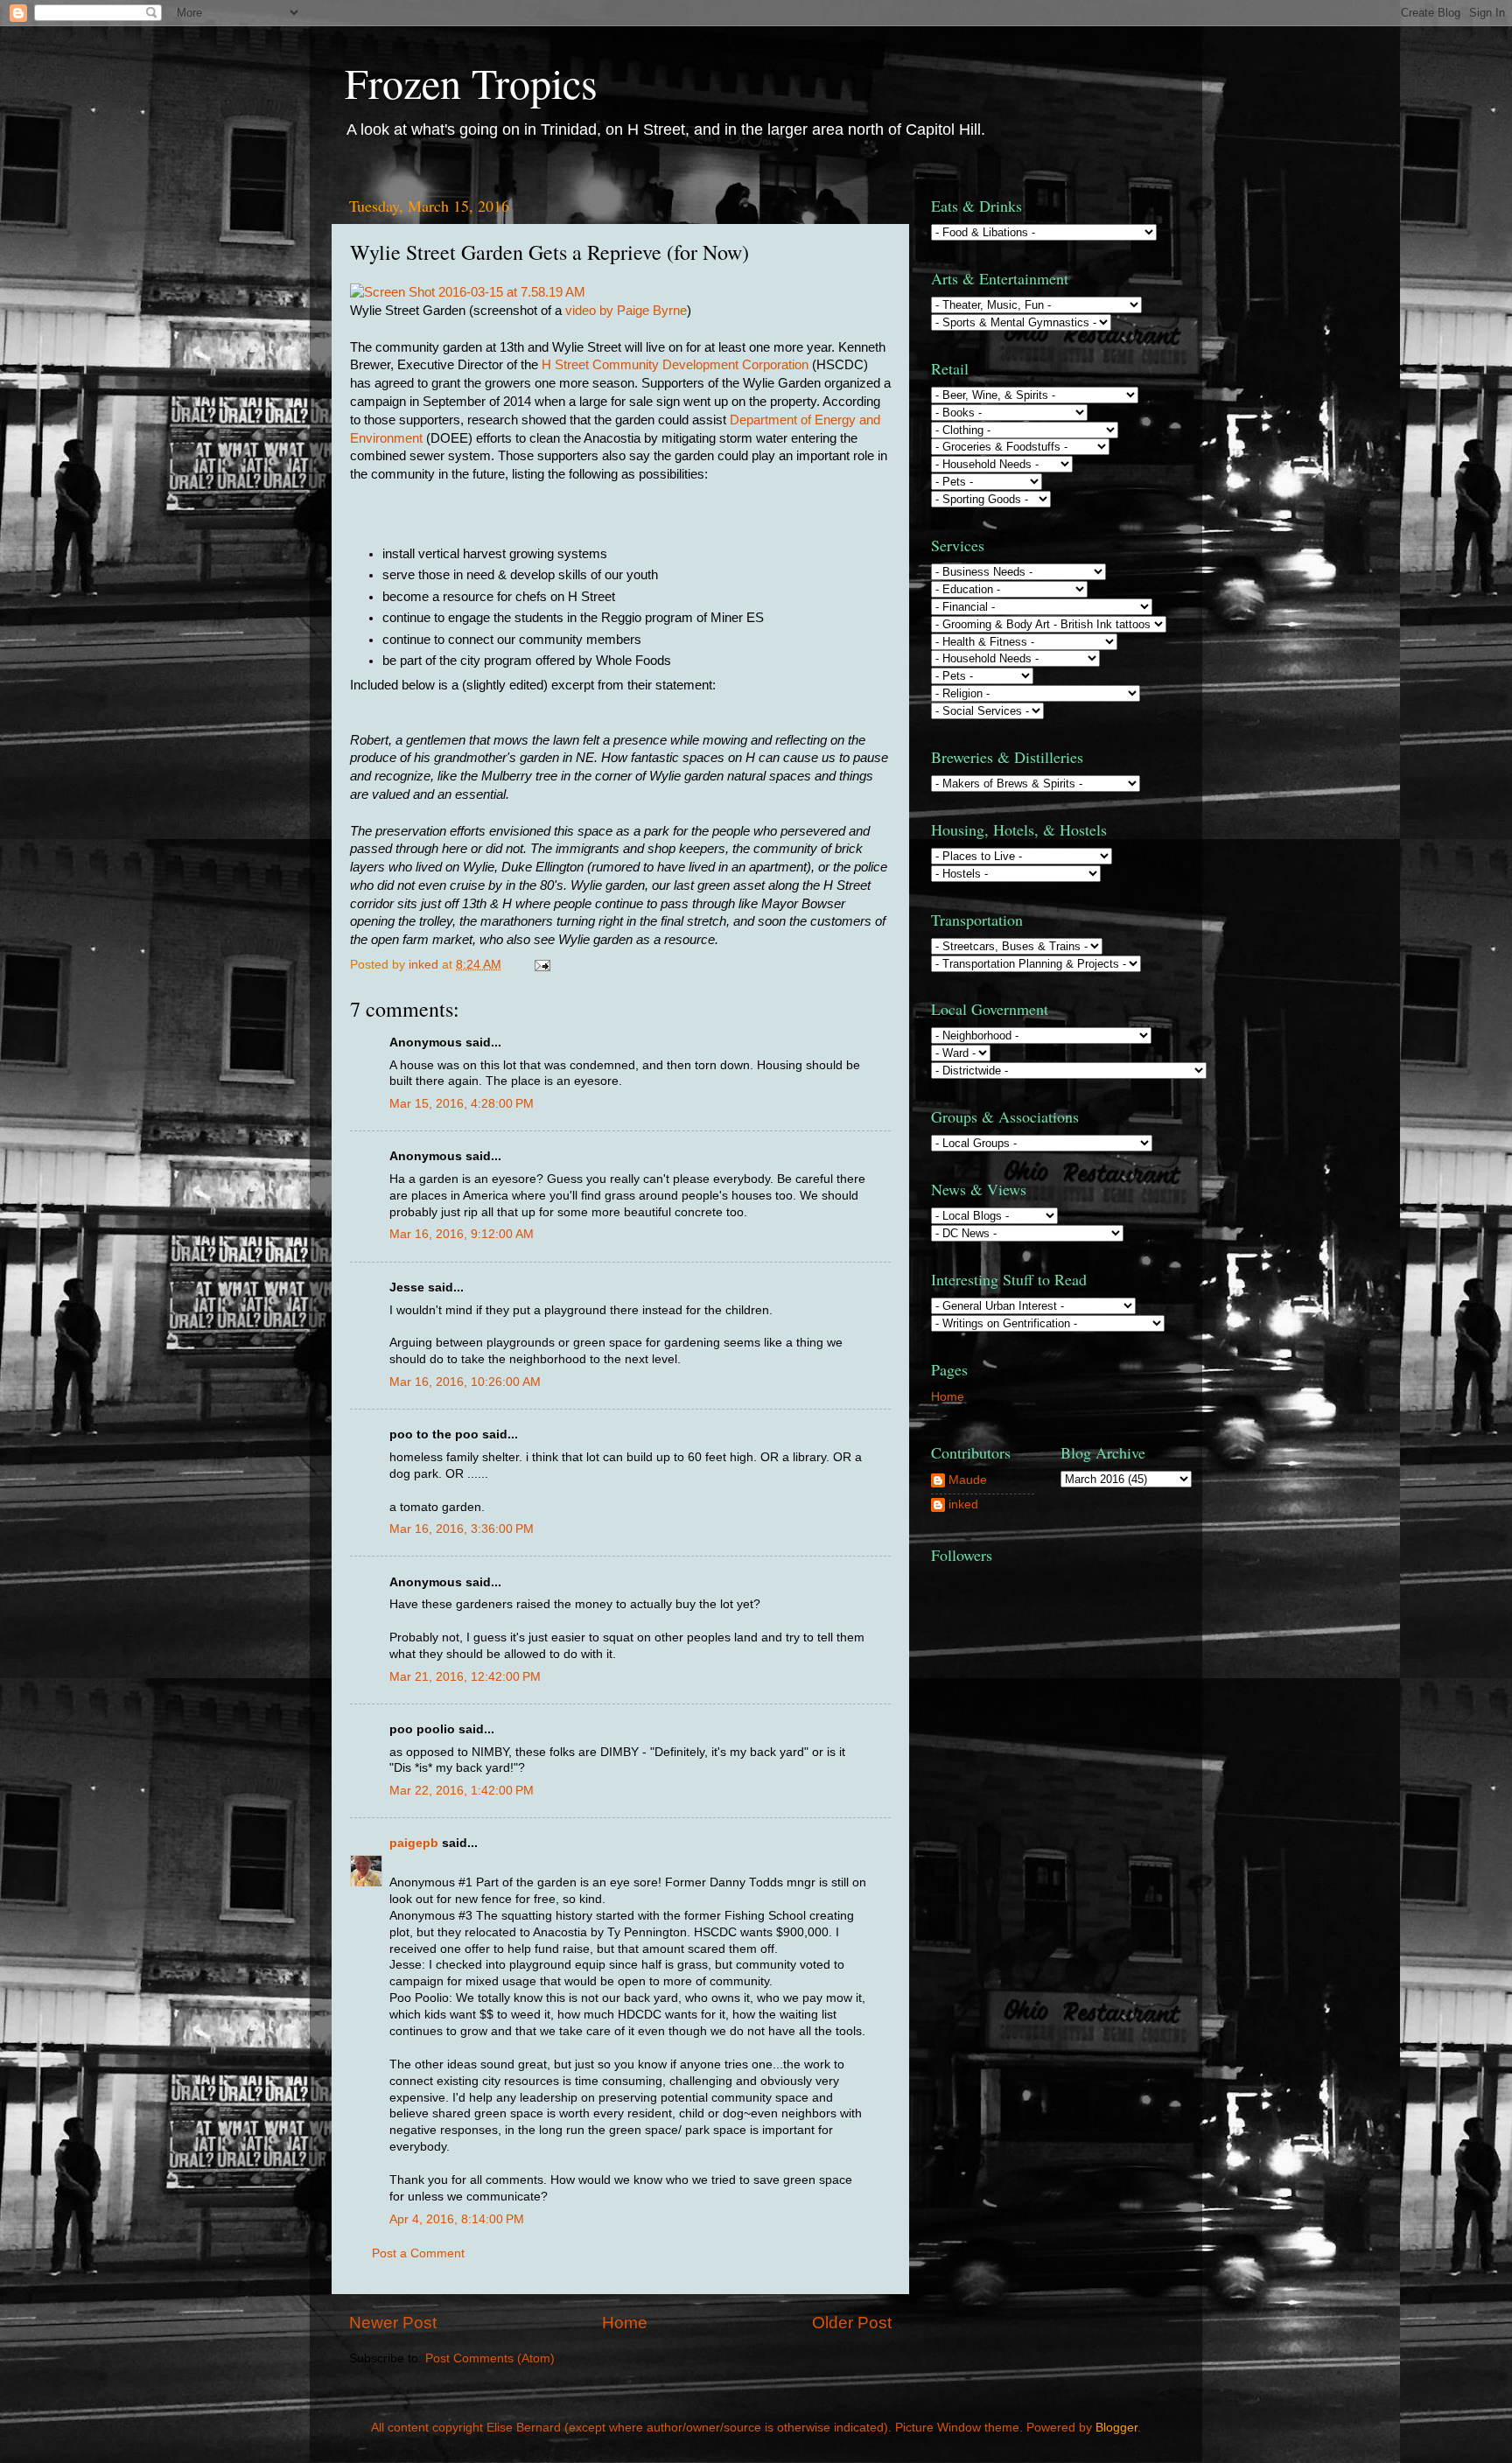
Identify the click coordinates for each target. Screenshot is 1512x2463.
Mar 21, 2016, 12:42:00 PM (465, 1677)
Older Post (852, 2323)
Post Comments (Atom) (490, 2358)
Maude (968, 1480)
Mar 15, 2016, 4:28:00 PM (462, 1104)
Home (625, 2323)
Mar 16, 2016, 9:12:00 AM (462, 1234)
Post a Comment (418, 2253)
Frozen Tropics (471, 82)
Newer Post (393, 2323)
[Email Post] (541, 965)
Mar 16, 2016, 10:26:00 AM (465, 1382)
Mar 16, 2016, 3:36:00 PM (462, 1529)
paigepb (414, 1843)
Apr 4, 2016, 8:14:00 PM (457, 2219)
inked (963, 1504)
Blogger (1116, 2428)
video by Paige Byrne (626, 311)
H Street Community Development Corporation (675, 365)
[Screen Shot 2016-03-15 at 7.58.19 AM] (468, 292)
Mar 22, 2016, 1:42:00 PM (462, 1791)
